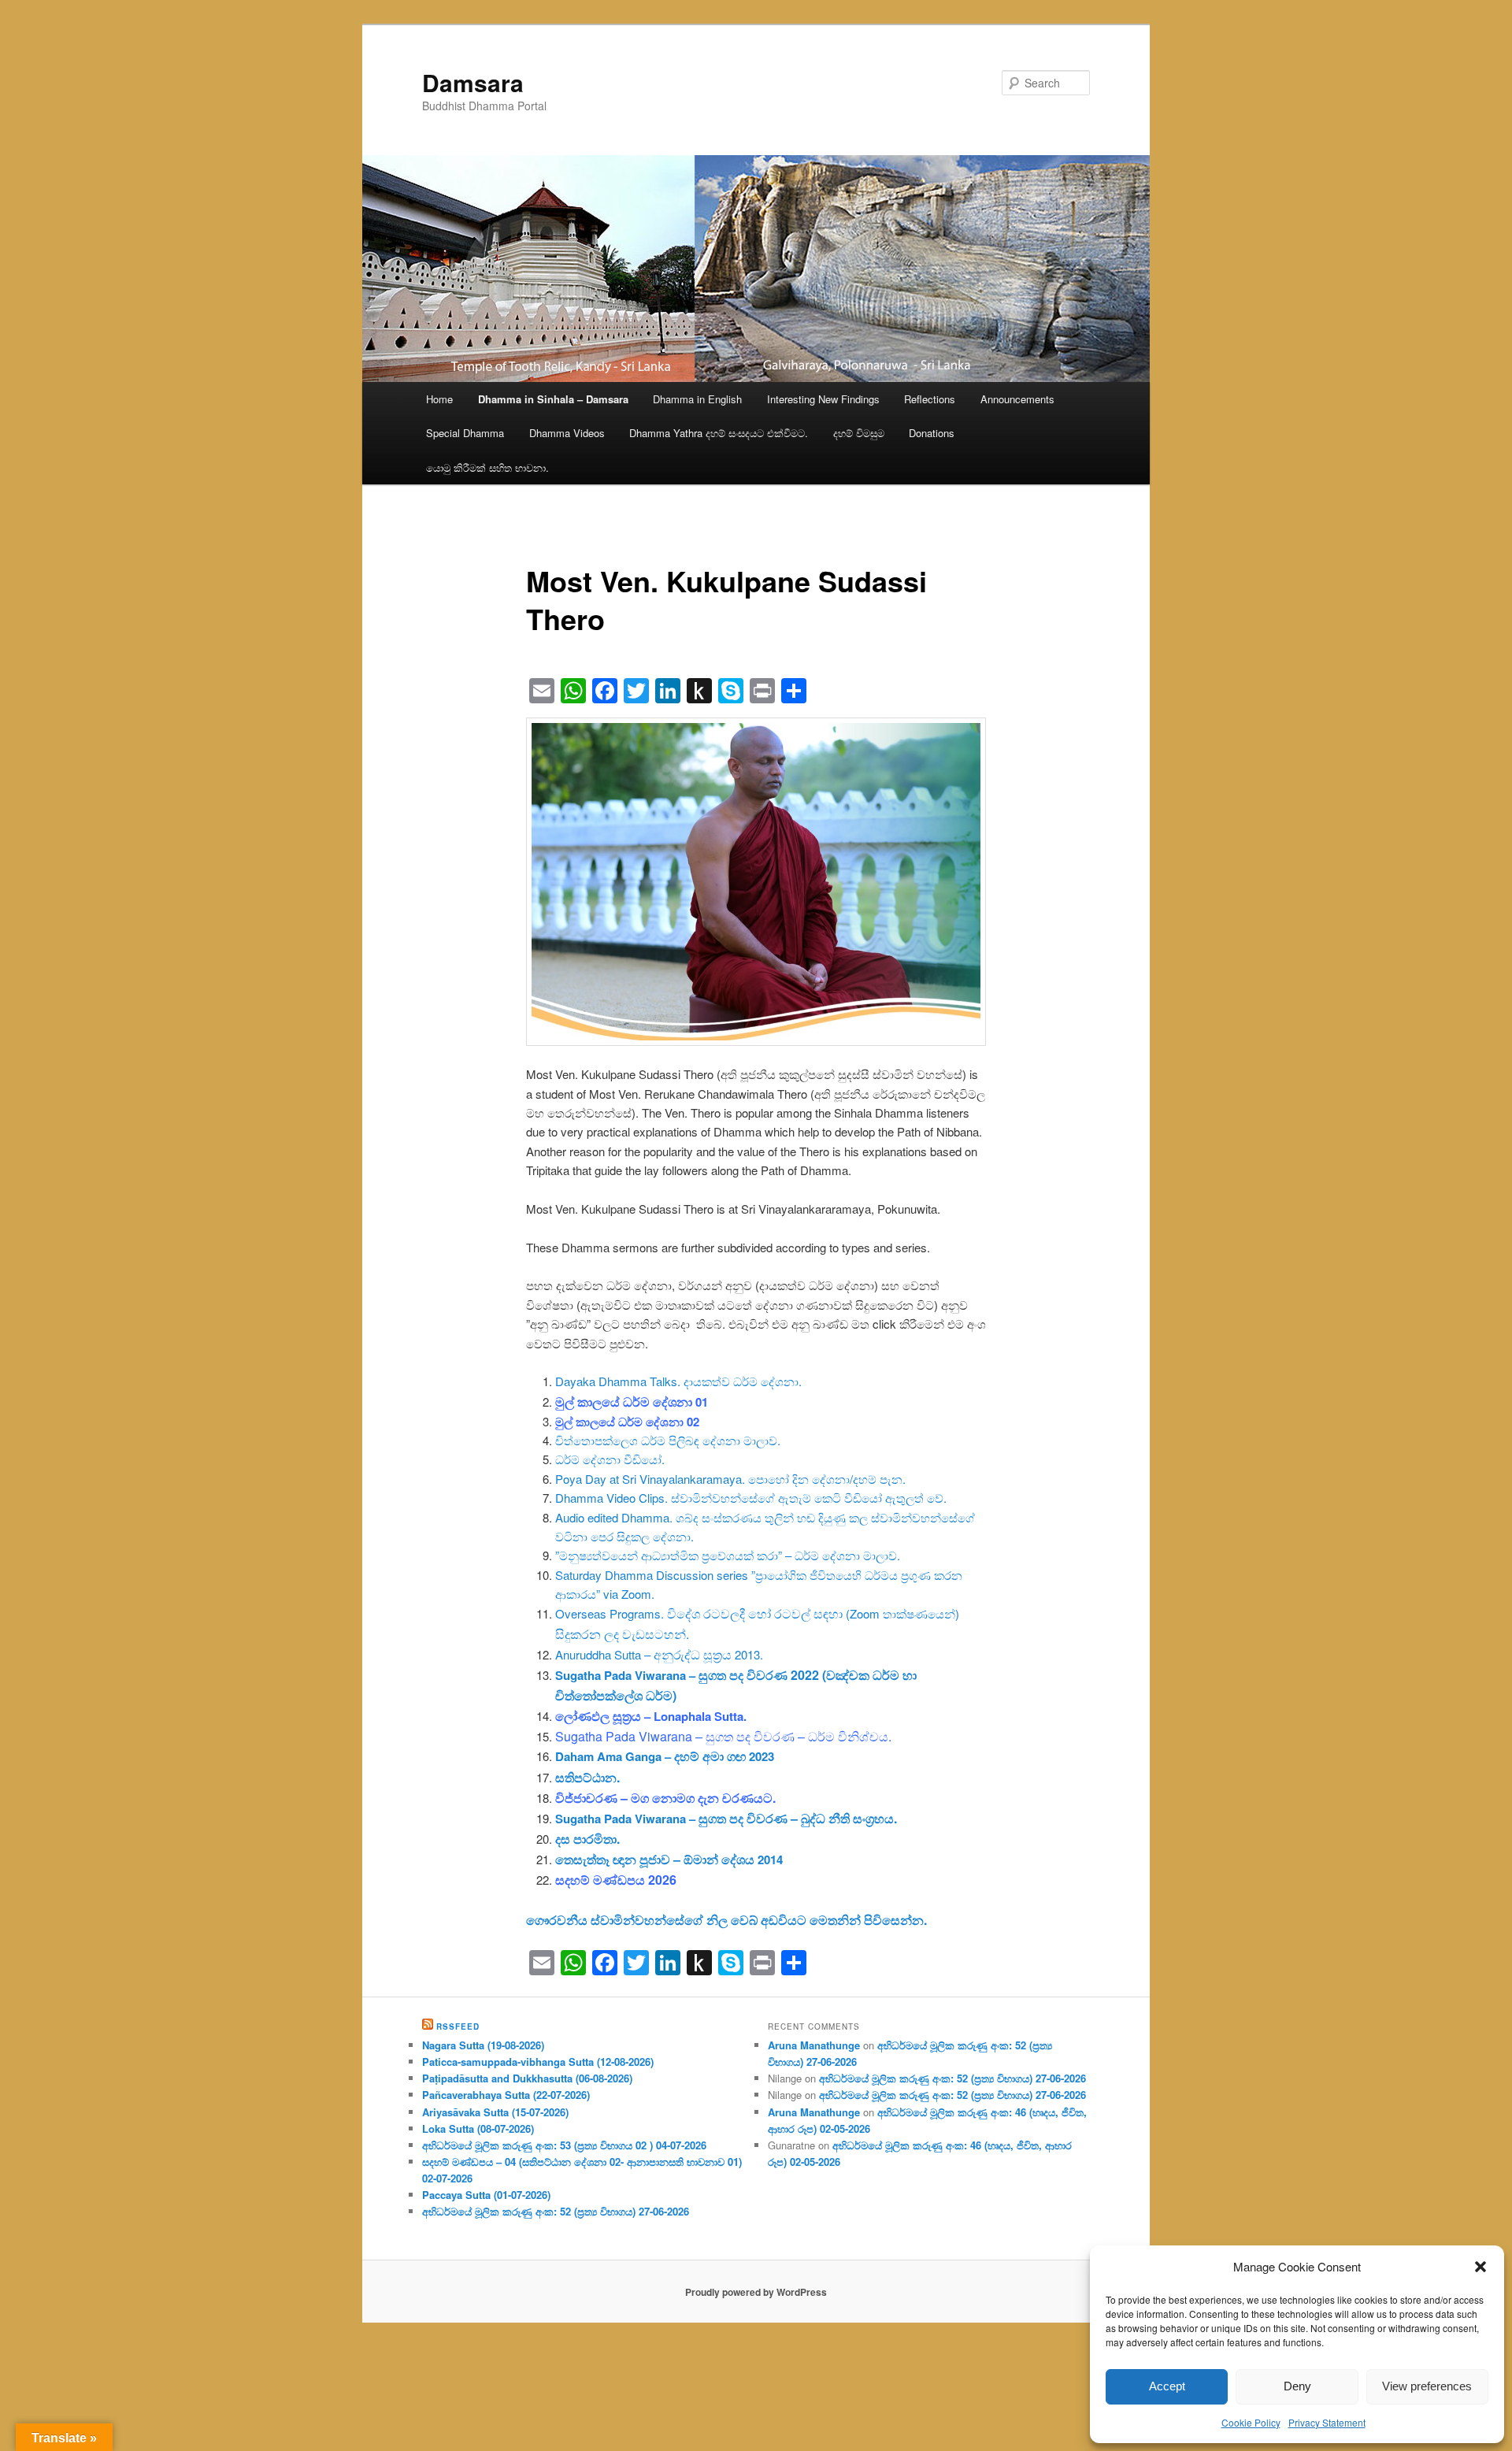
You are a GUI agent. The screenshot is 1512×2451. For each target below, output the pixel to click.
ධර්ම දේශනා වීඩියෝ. (610, 1459)
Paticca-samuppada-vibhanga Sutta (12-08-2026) (538, 2062)
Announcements (1017, 399)
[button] (1480, 2267)
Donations (932, 433)
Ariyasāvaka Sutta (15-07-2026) (495, 2112)
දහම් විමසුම (859, 433)
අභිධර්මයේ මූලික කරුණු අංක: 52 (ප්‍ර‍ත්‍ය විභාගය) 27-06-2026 (556, 2211)
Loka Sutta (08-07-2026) (478, 2128)
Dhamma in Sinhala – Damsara (553, 399)
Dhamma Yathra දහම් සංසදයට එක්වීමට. (719, 433)
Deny (1297, 2386)
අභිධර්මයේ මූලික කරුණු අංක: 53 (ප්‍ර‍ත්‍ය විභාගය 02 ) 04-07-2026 (564, 2145)
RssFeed (458, 2026)
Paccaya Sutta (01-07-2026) (486, 2195)
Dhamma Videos (567, 433)
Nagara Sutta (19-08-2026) (483, 2045)
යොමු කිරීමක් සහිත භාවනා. (487, 467)
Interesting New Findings (823, 399)
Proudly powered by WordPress (756, 2292)
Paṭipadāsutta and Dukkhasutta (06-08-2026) (527, 2078)
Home (439, 399)
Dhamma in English (697, 399)
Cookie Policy (1251, 2422)
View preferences (1427, 2386)
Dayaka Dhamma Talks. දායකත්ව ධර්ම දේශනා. (678, 1381)
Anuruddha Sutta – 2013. (659, 1654)
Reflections (930, 399)
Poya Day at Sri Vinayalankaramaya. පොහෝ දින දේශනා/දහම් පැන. (730, 1479)
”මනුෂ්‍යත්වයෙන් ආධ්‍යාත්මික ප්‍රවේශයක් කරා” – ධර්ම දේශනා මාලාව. (728, 1555)
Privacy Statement (1327, 2422)
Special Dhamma (465, 433)
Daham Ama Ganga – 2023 (665, 1756)
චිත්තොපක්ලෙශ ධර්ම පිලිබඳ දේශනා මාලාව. (668, 1440)
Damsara (473, 82)
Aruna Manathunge (814, 2045)
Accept (1167, 2386)
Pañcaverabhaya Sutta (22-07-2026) (506, 2095)
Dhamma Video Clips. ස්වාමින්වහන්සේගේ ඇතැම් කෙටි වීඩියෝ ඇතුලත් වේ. (751, 1498)
